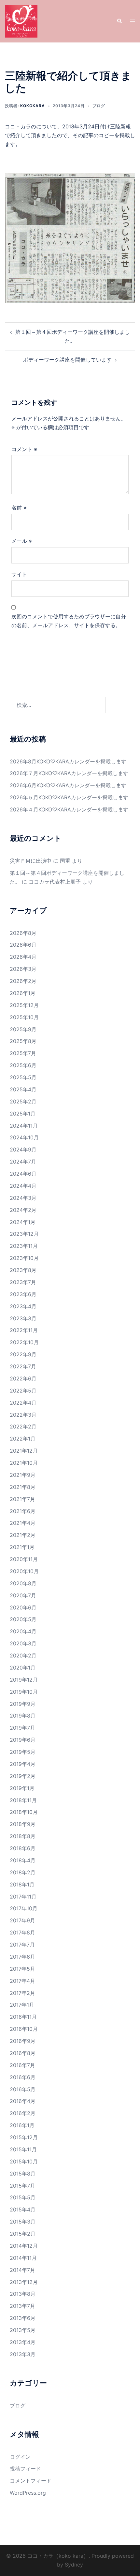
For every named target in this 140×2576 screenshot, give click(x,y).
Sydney (74, 2565)
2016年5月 (23, 2089)
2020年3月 (23, 1643)
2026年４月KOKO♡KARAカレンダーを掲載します (69, 809)
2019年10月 (24, 1692)
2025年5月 (23, 1077)
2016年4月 (23, 2101)
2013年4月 (23, 2342)
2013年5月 (23, 2330)
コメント (24, 449)
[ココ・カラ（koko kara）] (21, 21)
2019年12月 (24, 1680)
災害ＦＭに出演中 (31, 861)
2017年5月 (22, 1969)
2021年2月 (23, 1535)
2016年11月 (23, 2017)
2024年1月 (23, 1222)
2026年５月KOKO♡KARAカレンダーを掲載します (69, 797)
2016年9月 (23, 2041)
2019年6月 (23, 1740)
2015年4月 (23, 2209)
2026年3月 (23, 969)
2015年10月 (24, 2161)
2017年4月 (22, 1981)
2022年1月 (23, 1439)
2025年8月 (23, 1041)
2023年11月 (24, 1246)
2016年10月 (24, 2029)
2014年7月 (22, 2270)
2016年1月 (22, 2125)
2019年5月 (23, 1752)
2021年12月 (24, 1451)
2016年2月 (23, 2113)
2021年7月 (22, 1499)
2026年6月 (23, 945)
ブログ (99, 106)
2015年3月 (23, 2222)
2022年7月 (23, 1366)
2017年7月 (22, 1945)
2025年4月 (23, 1089)
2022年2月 (23, 1427)
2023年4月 (23, 1306)
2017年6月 (22, 1957)
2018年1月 (22, 1884)
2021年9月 (23, 1475)
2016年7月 (22, 2065)
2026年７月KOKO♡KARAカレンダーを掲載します (69, 773)
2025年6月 (23, 1065)
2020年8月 (23, 1583)
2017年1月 (22, 2005)
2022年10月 (24, 1342)
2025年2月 (23, 1101)
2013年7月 (22, 2306)
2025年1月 (23, 1114)
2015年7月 (22, 2186)
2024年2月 (23, 1210)
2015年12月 (24, 2137)
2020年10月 (24, 1571)
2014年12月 (24, 2246)
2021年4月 (23, 1523)
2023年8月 (23, 1270)
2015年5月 (23, 2197)
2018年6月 (23, 1848)
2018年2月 (23, 1872)
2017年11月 (23, 1897)
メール (22, 541)
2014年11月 (23, 2258)
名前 (19, 508)
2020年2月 (23, 1655)
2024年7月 (23, 1162)
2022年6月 (23, 1378)
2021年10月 (24, 1463)
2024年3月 (23, 1198)
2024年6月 (23, 1174)
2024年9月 (23, 1149)
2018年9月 (23, 1824)
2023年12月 (24, 1234)
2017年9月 (22, 1920)
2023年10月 (24, 1258)
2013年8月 (23, 2294)
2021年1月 (22, 1547)
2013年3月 (23, 2354)
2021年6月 (23, 1511)
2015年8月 (23, 2174)
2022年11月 (24, 1330)
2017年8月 (22, 1932)
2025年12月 (24, 1005)
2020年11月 (24, 1559)
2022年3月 (23, 1415)
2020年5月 (23, 1619)
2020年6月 (23, 1607)
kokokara (33, 106)
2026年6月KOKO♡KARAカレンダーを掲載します (68, 785)
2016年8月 (23, 2053)
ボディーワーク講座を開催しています (67, 360)
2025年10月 (24, 1017)
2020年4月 (23, 1631)
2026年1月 (23, 993)
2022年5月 (23, 1391)
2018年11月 (23, 1800)
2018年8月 (23, 1836)
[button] (119, 21)
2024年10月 (24, 1137)
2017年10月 (24, 1908)
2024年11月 (24, 1126)
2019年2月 (23, 1776)
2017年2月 (22, 1993)
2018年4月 (23, 1860)
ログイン (20, 2457)
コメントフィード (31, 2481)
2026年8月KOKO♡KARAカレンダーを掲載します (68, 761)
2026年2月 (23, 981)
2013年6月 (23, 2318)
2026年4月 (23, 957)
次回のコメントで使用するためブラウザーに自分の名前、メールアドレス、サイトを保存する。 (69, 621)
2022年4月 (23, 1403)
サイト (19, 574)
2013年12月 (24, 2282)
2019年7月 (22, 1728)
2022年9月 (23, 1354)
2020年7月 (23, 1595)
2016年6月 (23, 2077)
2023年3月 (23, 1318)
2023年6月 (23, 1294)
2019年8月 (23, 1716)
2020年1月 (23, 1668)
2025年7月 (23, 1053)
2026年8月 (23, 933)
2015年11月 (23, 2149)
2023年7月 (23, 1282)
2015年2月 (23, 2234)
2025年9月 (23, 1029)
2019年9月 (23, 1704)
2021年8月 (23, 1487)
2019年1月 (22, 1788)
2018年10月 (24, 1812)
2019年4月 (23, 1764)
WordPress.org (28, 2493)
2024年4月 (23, 1186)
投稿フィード (25, 2469)
